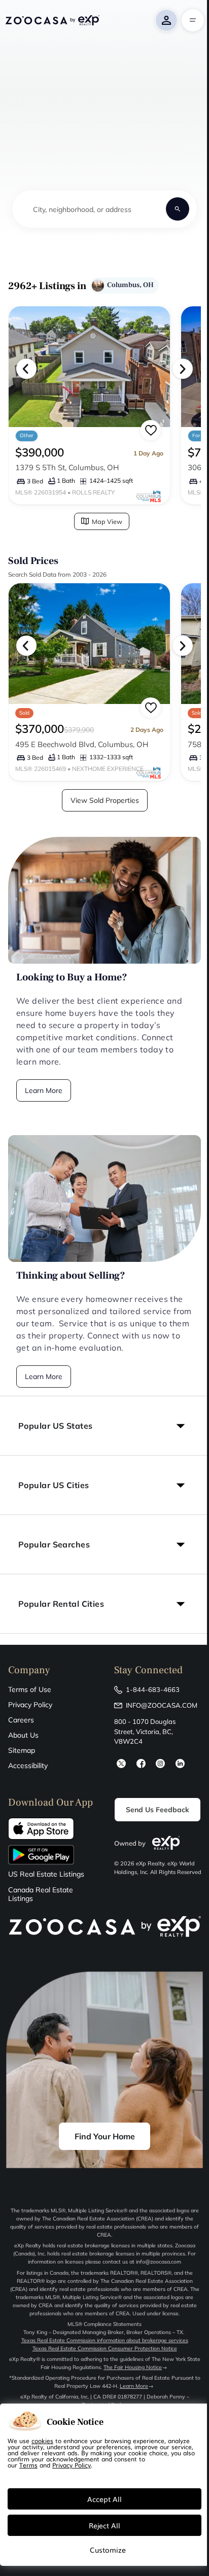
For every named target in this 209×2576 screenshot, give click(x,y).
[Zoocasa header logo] (52, 20)
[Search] (178, 209)
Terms (28, 2465)
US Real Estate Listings (46, 1874)
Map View (107, 521)
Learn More (44, 1090)
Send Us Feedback (158, 1810)
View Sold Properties (105, 800)
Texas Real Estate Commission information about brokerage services (105, 2340)
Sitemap (22, 1750)
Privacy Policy (30, 1705)
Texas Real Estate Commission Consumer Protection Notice (105, 2349)
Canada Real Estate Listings (41, 1894)
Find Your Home (105, 2136)
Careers (21, 1720)
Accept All (104, 2499)
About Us (23, 1735)
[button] (104, 1426)
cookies (42, 2441)
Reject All (104, 2525)
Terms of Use (30, 1689)
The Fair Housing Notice (133, 2367)
